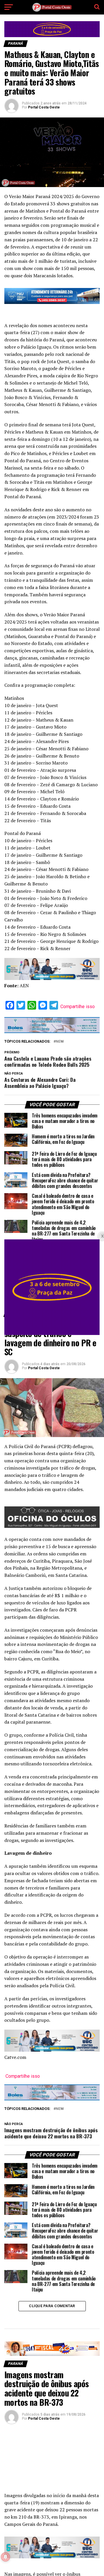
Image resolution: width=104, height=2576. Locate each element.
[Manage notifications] (5, 2557)
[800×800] (52, 1333)
